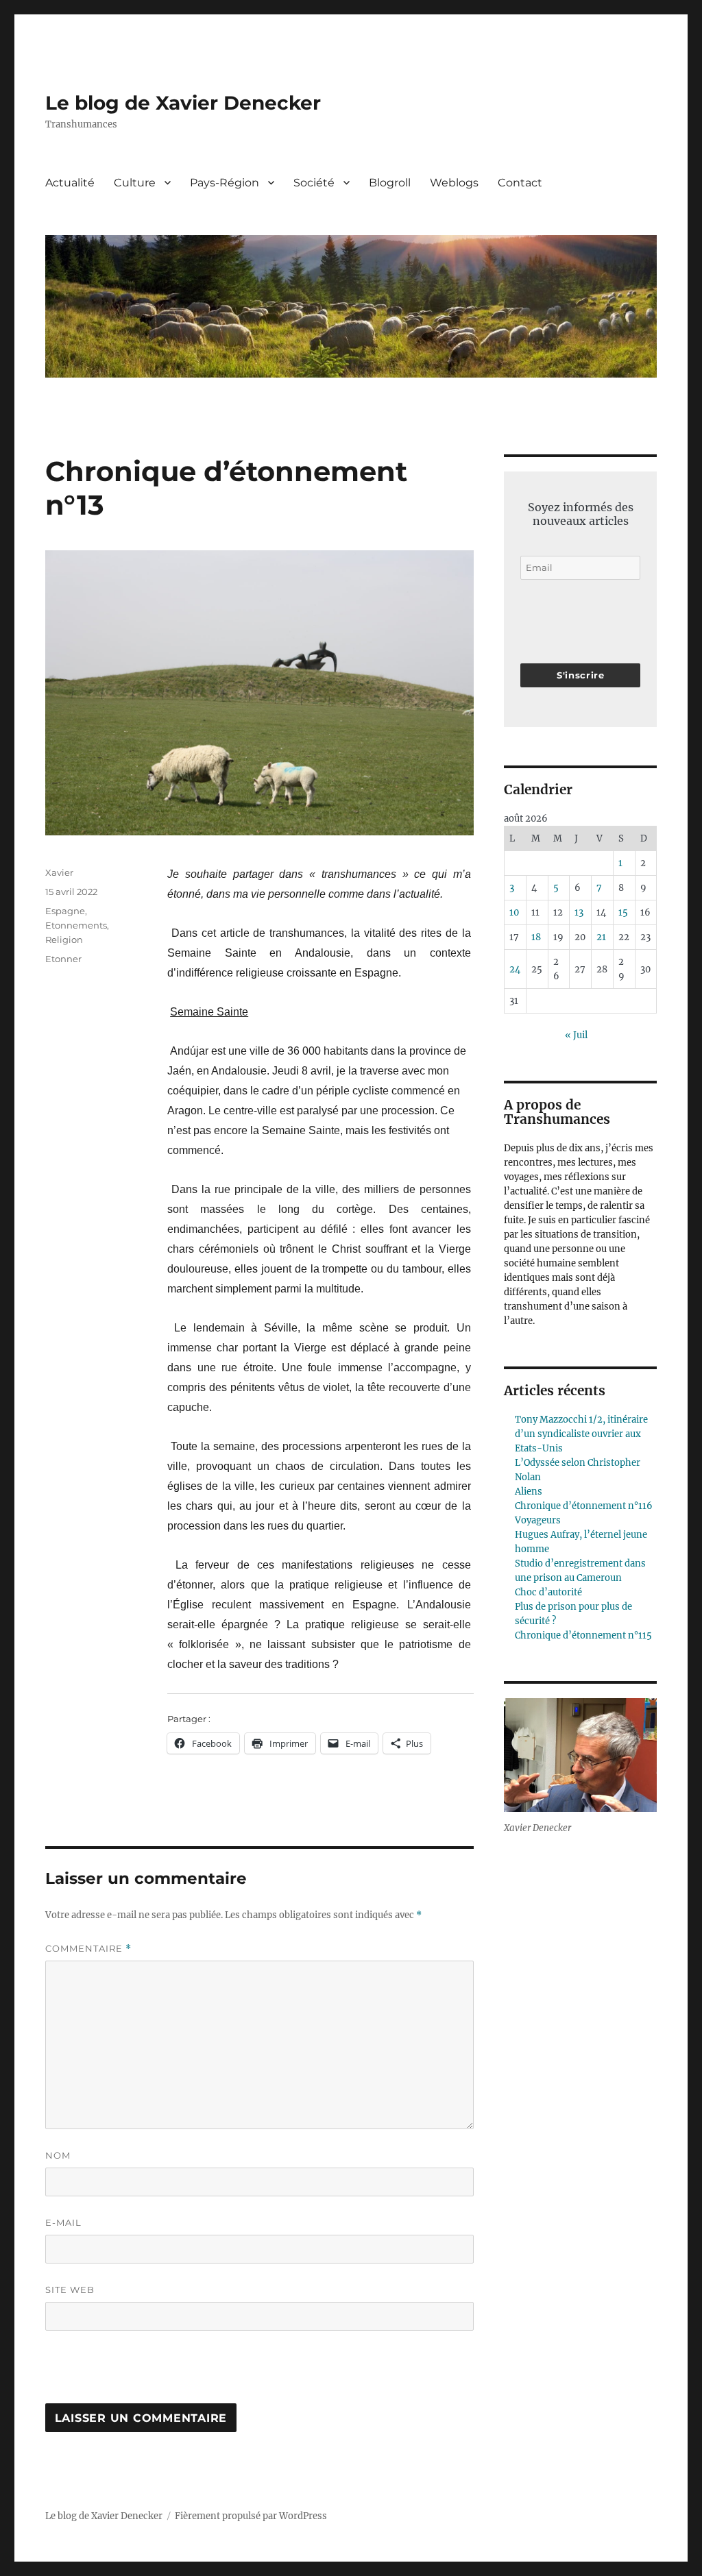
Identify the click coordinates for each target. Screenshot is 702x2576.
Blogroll (390, 183)
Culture (135, 183)
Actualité (70, 183)
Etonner (63, 959)
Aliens (529, 1492)
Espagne (65, 911)
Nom (58, 2155)
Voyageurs (538, 1520)
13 (579, 912)
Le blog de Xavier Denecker (183, 103)
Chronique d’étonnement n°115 (583, 1635)
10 (514, 912)
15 (623, 912)
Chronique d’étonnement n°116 (584, 1506)
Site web (70, 2290)
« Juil (576, 1035)
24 (515, 969)
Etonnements (76, 925)
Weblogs (454, 183)
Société (314, 183)
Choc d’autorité (548, 1592)
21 (601, 937)
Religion (64, 940)
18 (536, 937)
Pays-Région (225, 183)
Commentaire (88, 1949)
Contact (520, 183)
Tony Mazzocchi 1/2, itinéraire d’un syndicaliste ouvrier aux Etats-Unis (581, 1434)
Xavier (59, 872)
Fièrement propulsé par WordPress (251, 2516)
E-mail (63, 2222)
